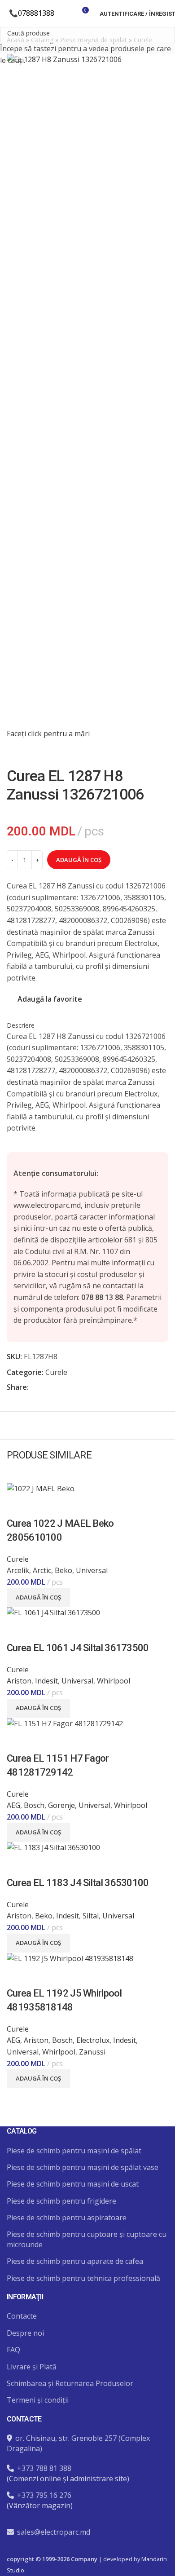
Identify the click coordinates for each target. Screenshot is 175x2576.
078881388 (36, 13)
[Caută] (66, 13)
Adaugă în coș (79, 860)
